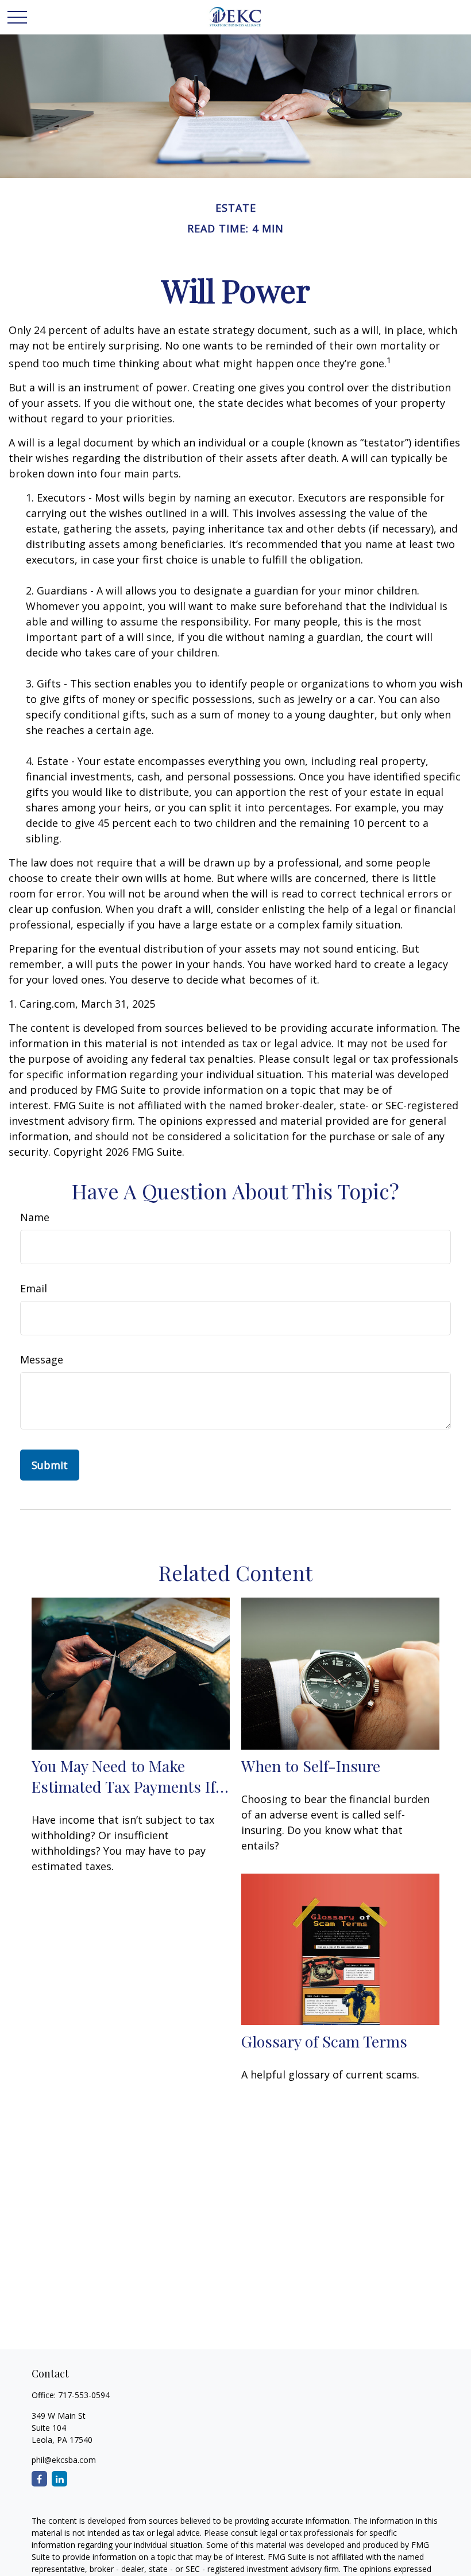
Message (42, 1359)
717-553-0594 (84, 2395)
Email (34, 1288)
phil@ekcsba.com (64, 2460)
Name (35, 1217)
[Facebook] (39, 2479)
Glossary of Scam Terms (324, 2041)
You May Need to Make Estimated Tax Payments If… (130, 1776)
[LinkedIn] (59, 2479)
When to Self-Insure (311, 1766)
